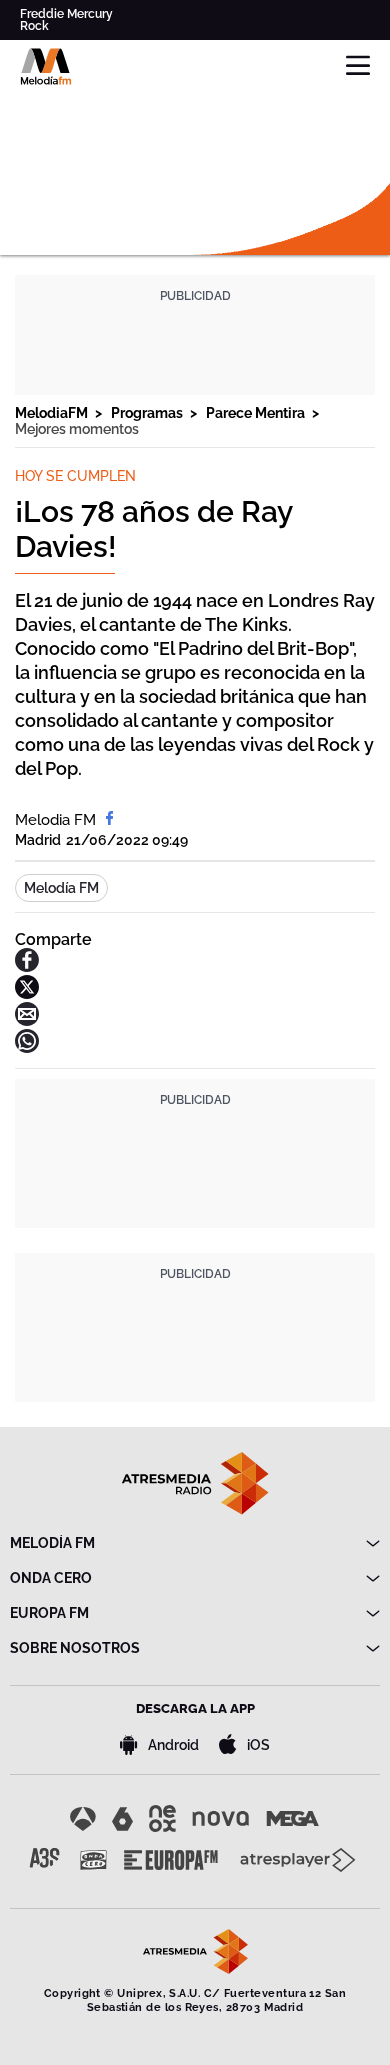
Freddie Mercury (66, 14)
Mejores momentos (77, 429)
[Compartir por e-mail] (27, 1020)
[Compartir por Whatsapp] (27, 1047)
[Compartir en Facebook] (27, 966)
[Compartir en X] (27, 993)
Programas (148, 413)
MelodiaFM (53, 413)
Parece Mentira (257, 413)
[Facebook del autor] (109, 820)
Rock (34, 26)
